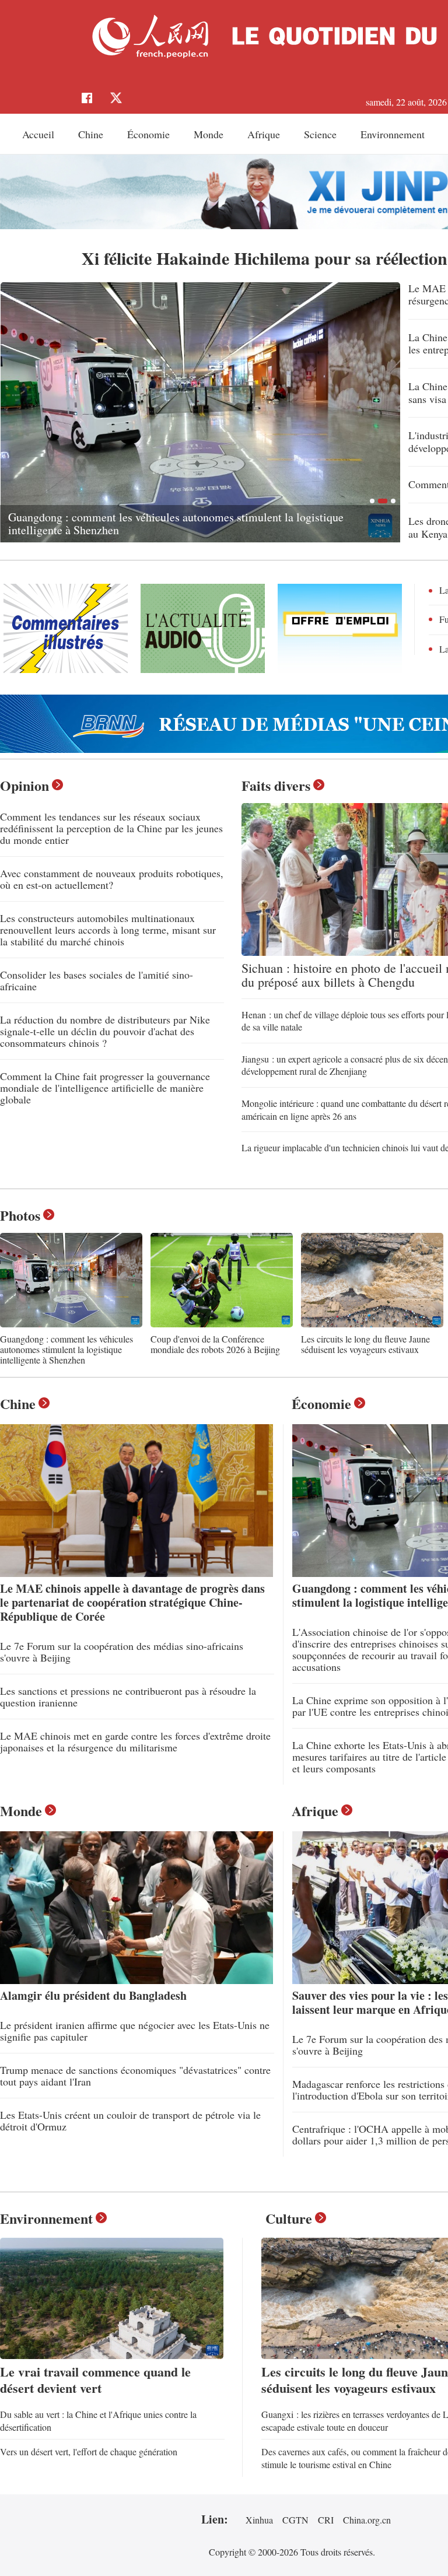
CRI (326, 2520)
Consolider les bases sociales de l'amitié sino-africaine (97, 980)
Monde (209, 134)
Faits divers (276, 785)
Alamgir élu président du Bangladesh (93, 1995)
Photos (20, 1215)
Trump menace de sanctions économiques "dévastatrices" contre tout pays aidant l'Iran (135, 2076)
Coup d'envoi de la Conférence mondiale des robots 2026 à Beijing (215, 1344)
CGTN (295, 2520)
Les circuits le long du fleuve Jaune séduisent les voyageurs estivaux (169, 530)
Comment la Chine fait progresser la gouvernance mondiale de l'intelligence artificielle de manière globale (105, 1088)
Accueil (38, 134)
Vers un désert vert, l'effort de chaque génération (89, 2451)
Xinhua (259, 2520)
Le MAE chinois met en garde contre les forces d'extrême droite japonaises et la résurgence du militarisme (135, 1741)
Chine (91, 134)
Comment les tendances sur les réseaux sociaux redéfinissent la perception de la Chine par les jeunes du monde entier (111, 828)
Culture (289, 2218)
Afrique (264, 134)
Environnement (393, 134)
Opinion (24, 785)
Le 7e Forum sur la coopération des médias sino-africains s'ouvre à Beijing (122, 1652)
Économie (148, 134)
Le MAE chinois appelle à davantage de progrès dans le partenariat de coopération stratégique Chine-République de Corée (132, 1602)
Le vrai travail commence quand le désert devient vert (95, 2380)
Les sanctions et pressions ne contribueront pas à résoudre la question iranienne (128, 1697)
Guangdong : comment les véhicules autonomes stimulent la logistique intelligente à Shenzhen (66, 1349)
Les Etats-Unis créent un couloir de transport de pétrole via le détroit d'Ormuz (130, 2121)
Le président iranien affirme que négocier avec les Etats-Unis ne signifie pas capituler (135, 2031)
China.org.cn (367, 2520)
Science (320, 134)
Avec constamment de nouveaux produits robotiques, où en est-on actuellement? (112, 879)
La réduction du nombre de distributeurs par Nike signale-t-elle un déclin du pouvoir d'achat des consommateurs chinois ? (105, 1031)
